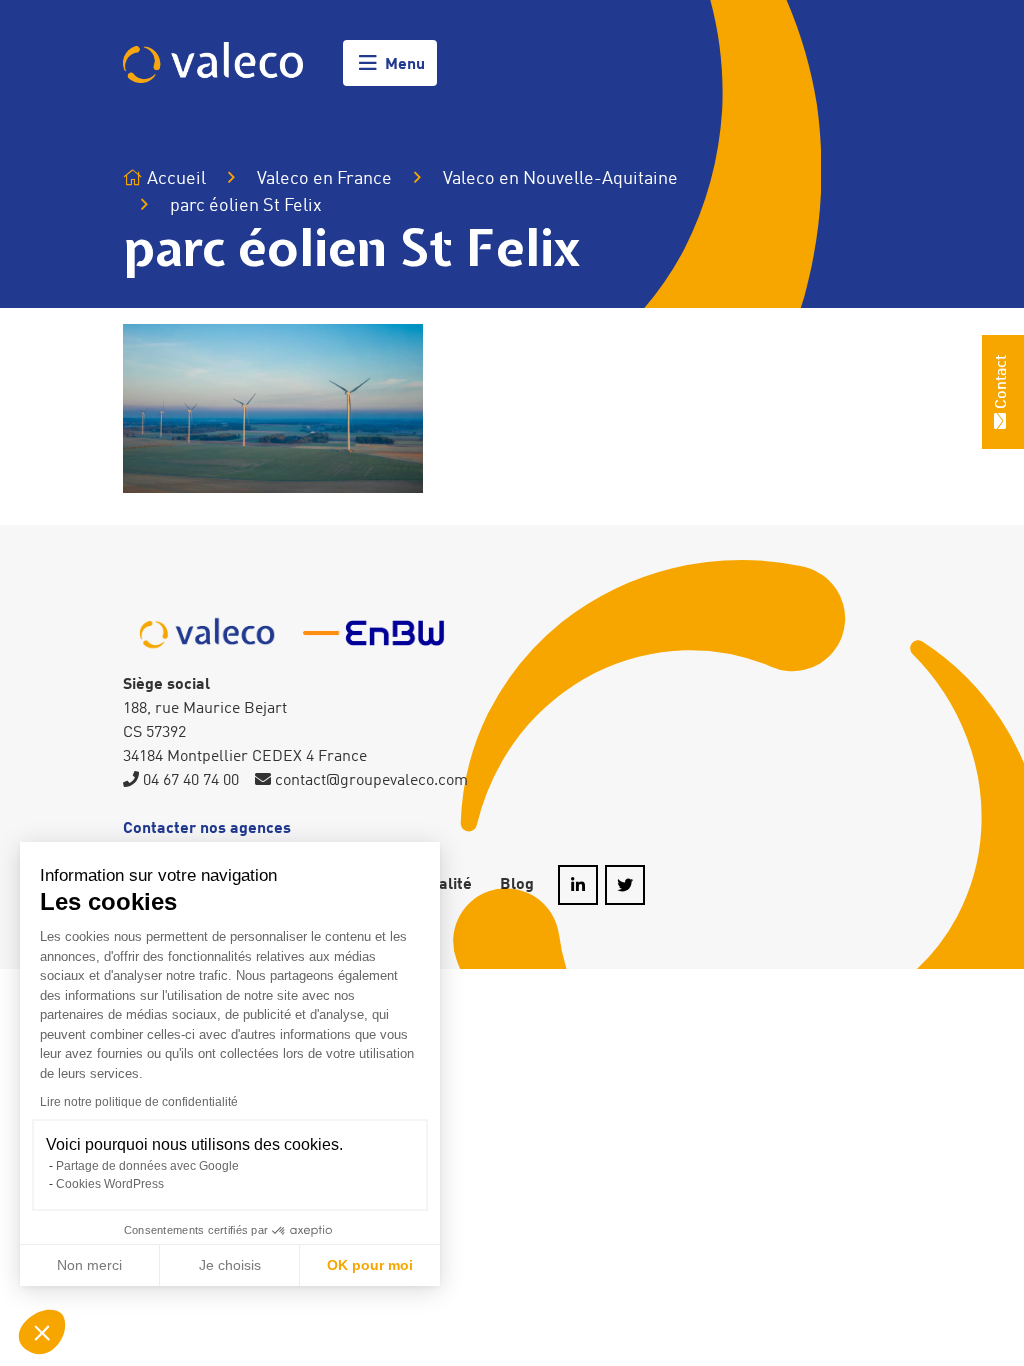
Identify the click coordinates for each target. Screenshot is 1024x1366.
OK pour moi (370, 1265)
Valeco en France (324, 179)
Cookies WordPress (110, 1184)
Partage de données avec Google (147, 1166)
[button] (42, 1332)
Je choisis (230, 1265)
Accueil (174, 179)
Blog (517, 885)
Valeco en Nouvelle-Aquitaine (560, 179)
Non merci (89, 1265)
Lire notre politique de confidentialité (139, 1102)
